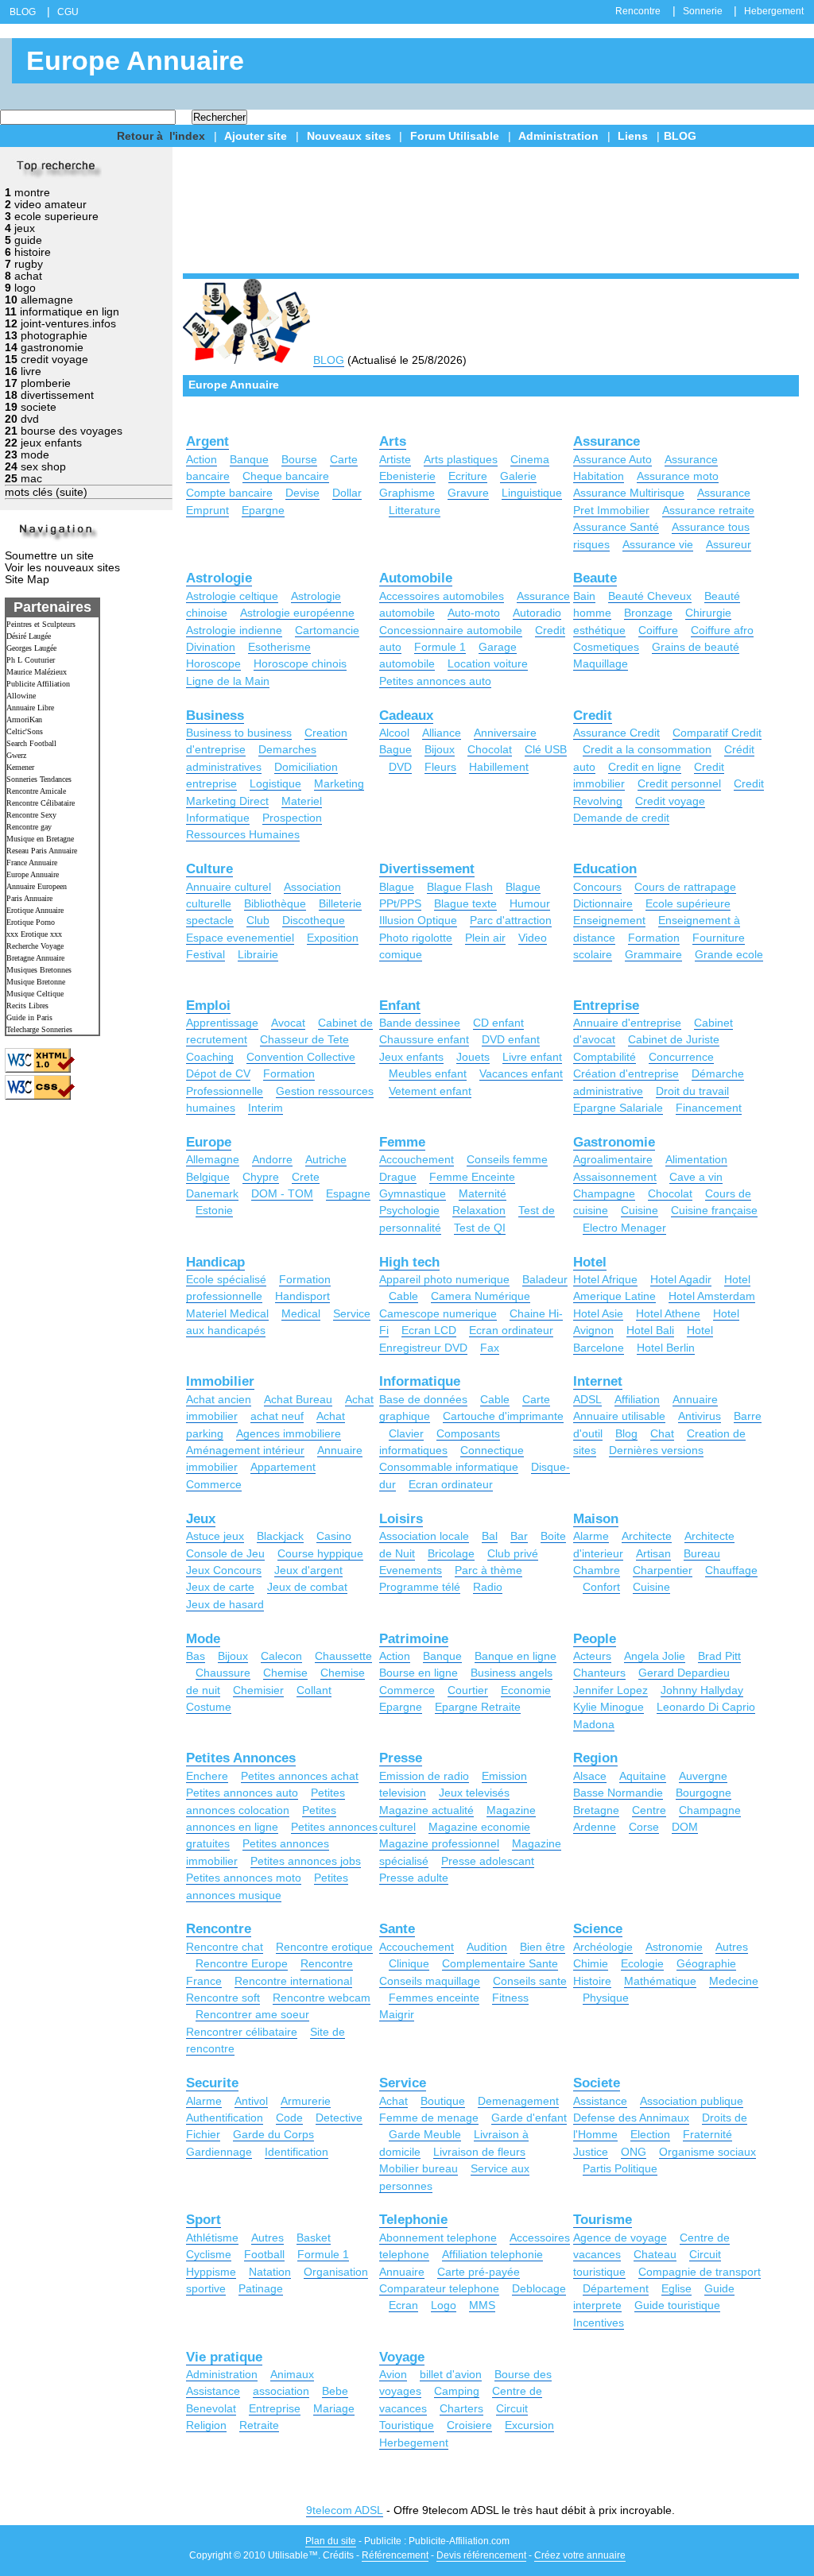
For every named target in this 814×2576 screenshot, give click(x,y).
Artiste (395, 459)
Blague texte (465, 903)
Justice (591, 2152)
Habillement (499, 767)
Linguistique (532, 493)
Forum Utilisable (455, 136)
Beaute (595, 578)
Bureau (702, 1553)
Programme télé (420, 1587)
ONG (634, 2152)
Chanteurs (599, 1673)
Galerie (518, 476)
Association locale (424, 1536)
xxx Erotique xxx (34, 934)
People (595, 1639)
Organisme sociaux (707, 2152)
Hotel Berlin (666, 1348)
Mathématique (660, 1981)
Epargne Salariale (618, 1108)
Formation (654, 938)
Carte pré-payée (479, 2272)
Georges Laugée (31, 648)
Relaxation (479, 1210)
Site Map (27, 580)
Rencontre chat (225, 1947)
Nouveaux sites (349, 136)
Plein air (485, 938)
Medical (301, 1313)
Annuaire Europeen (37, 886)
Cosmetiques (606, 647)
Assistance (600, 2101)
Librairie (258, 954)
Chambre (597, 1570)
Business (215, 716)
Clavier (406, 1433)
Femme (402, 1142)
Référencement (395, 2555)
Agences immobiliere (289, 1433)
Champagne (604, 1193)
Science (598, 1929)
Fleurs (440, 767)
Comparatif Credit (717, 733)
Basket (314, 2238)
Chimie (591, 1963)
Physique (606, 1998)
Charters (461, 2408)
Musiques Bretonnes (39, 970)
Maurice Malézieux (37, 672)
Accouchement (417, 1159)
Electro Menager (624, 1228)
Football (264, 2254)
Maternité (483, 1193)
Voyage (402, 2357)
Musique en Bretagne (40, 839)
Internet (598, 1381)
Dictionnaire (603, 903)
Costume (209, 1707)
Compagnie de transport (700, 2272)
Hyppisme (211, 2272)
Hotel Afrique (605, 1279)
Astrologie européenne (297, 613)
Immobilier (220, 1381)
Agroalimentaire (613, 1159)
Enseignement (609, 920)
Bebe (335, 2391)
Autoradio (537, 613)
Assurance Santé (616, 527)
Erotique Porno (31, 922)
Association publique (692, 2101)
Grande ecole (729, 954)
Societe (597, 2083)
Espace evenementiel (240, 938)
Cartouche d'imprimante (503, 1416)
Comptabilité (605, 1057)
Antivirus (700, 1416)
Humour (530, 903)
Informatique (420, 1381)
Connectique (492, 1450)
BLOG (23, 12)
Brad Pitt (719, 1656)
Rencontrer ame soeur (252, 2014)
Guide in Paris (29, 1017)
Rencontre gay (29, 827)
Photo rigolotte (416, 938)
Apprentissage (222, 1023)
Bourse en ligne (419, 1673)
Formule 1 (440, 647)
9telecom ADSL (345, 2510)
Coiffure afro (722, 630)
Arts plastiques (461, 459)
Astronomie (674, 1947)
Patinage (261, 2288)
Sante (397, 1929)
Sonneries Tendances (39, 779)
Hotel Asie (598, 1313)
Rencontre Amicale (36, 791)
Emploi (208, 1006)
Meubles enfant (428, 1073)
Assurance (607, 441)
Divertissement (427, 869)
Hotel (590, 1262)
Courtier (468, 1690)
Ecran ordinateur (511, 1330)
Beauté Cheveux (650, 596)
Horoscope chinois (300, 663)
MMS (482, 2305)
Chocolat (490, 749)
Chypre (261, 1177)
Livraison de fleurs (479, 2152)
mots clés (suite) (46, 492)
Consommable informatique (449, 1467)
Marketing (339, 783)
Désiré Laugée (29, 636)
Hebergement (774, 11)
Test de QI (480, 1228)
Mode (203, 1639)
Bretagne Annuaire (35, 958)
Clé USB (546, 749)
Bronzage (648, 613)
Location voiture (488, 663)
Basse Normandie (618, 1793)
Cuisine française (714, 1210)
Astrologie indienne (234, 630)
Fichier (203, 2134)
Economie (526, 1690)
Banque (249, 459)
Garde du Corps (273, 2134)
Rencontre (638, 11)
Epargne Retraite (478, 1707)
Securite (212, 2083)
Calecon (281, 1656)
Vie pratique (224, 2357)
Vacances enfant (521, 1073)
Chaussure (223, 1673)
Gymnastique (413, 1193)
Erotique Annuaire (35, 910)
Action (202, 459)
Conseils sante (530, 1981)
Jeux (201, 1519)
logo (25, 288)
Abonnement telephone (438, 2238)
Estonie (214, 1210)
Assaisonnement (615, 1177)
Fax (490, 1348)
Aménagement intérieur (245, 1450)
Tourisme (603, 2220)
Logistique (275, 783)
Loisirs (401, 1519)
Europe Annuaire (33, 874)
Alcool (394, 733)
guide (28, 240)
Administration (558, 136)
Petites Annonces (241, 1758)
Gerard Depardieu (684, 1673)
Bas (196, 1656)
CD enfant (498, 1023)
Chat (662, 1433)
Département (616, 2288)
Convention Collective (301, 1057)
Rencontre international (293, 1981)
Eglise (676, 2288)
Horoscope (213, 663)
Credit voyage (670, 801)
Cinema (530, 459)
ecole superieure (56, 217)
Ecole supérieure (688, 903)
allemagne (47, 300)
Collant (314, 1690)
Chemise (285, 1673)
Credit (593, 716)
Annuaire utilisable (619, 1416)
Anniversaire (505, 733)
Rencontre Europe (242, 1963)
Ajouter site (256, 136)
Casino (334, 1536)
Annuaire (695, 1399)
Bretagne (596, 1810)
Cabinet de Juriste (674, 1039)
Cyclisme (209, 2254)
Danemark (212, 1193)
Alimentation (696, 1159)
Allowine (21, 696)
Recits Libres (27, 1006)
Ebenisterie (407, 476)
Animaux (292, 2374)
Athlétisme (212, 2238)
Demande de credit (621, 818)
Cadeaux (406, 716)
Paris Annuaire (29, 898)
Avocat (288, 1023)
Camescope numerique (438, 1313)
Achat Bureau (298, 1399)
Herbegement (414, 2443)
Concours (597, 887)
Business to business (239, 733)
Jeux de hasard (225, 1604)
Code (289, 2118)
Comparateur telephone (439, 2288)
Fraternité (707, 2134)
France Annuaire (32, 863)
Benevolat (211, 2408)
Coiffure (658, 630)
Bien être (543, 1947)
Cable (403, 1296)
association (281, 2391)
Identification (297, 2152)
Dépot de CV (218, 1073)
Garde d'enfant (529, 2118)
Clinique (409, 1963)
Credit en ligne (645, 767)
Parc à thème (488, 1570)
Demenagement (518, 2101)
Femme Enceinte (472, 1177)
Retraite (259, 2425)
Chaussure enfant (424, 1039)
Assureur (729, 544)
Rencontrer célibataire (242, 2032)
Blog (626, 1433)
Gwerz (16, 755)
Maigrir (397, 2014)
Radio (488, 1587)
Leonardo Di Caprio (706, 1707)
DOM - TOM (282, 1193)
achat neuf (277, 1416)
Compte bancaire (229, 493)
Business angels (512, 1673)
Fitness (510, 1998)
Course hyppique (320, 1553)
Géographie (706, 1963)
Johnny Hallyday (702, 1690)
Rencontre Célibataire (41, 803)
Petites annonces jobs (306, 1861)
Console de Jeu (225, 1553)
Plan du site (331, 2541)
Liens (633, 136)
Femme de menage (429, 2118)
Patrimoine (414, 1639)
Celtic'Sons (25, 731)
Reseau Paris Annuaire (42, 851)
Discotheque (314, 920)
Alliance (442, 733)
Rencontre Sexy (31, 815)
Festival (205, 954)
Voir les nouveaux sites (62, 568)
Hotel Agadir (681, 1279)
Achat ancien (219, 1399)
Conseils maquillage (430, 1981)
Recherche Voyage (35, 946)
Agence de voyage (620, 2238)
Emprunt (207, 510)
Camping (457, 2391)
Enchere (207, 1776)
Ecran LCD (429, 1330)
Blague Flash (460, 887)
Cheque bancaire (286, 476)
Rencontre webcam (322, 1998)
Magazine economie (479, 1827)
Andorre (272, 1159)
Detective (339, 2118)
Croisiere (469, 2425)
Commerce (214, 1484)
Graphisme (407, 493)
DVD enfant (511, 1039)
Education (605, 869)
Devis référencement (481, 2555)
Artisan (653, 1553)
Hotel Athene (668, 1313)
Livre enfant (532, 1057)
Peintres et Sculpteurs (41, 624)
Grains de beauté (696, 647)
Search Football (31, 743)
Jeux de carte (220, 1587)
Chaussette (343, 1656)
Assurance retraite (708, 510)
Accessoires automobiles (442, 596)
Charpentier (663, 1570)
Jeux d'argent (308, 1570)
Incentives (599, 2323)
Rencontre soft (223, 1998)
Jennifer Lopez (610, 1690)
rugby (29, 264)
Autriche (326, 1159)
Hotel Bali (650, 1330)
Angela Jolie (655, 1656)
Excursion (529, 2425)
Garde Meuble (425, 2134)
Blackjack (280, 1536)
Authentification (225, 2118)
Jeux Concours (224, 1570)
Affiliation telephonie (492, 2254)
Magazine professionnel (439, 1843)
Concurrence (681, 1057)
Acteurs (592, 1656)
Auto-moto (474, 613)
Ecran (403, 2305)
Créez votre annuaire (580, 2555)
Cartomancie (327, 630)
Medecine (734, 1981)
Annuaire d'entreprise (627, 1023)
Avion (393, 2374)
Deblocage (539, 2288)
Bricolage (451, 1553)
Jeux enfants (411, 1057)
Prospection (292, 818)
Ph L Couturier (31, 660)
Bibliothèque (275, 903)
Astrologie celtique (232, 596)
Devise (302, 493)
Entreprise (606, 1006)
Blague (397, 887)
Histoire (592, 1981)
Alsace (590, 1776)
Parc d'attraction (511, 920)
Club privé (513, 1553)
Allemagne (213, 1159)
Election (650, 2134)
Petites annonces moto (244, 1878)
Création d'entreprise (626, 1073)
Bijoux (440, 749)
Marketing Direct (227, 801)
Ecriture (468, 476)
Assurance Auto (612, 459)
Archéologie (603, 1947)
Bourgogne (704, 1793)
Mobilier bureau (419, 2168)
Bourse (299, 459)
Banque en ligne (516, 1656)
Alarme (591, 1536)
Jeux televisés (474, 1793)
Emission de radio (424, 1776)
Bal (490, 1536)
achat (28, 276)
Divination (211, 647)
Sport (203, 2220)
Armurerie (306, 2101)
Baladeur (545, 1279)
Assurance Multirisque (629, 493)
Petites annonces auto (435, 681)
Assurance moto (678, 476)
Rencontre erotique (324, 1947)
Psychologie (409, 1210)
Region (595, 1758)
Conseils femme (507, 1159)
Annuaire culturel (229, 887)
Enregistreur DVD (423, 1348)
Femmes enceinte (434, 1998)
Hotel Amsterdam (712, 1296)
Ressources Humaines (243, 834)
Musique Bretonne (36, 982)
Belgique (208, 1177)
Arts (393, 441)
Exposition (333, 938)
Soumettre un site (49, 556)
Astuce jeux (215, 1536)
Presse (401, 1758)
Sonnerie (703, 11)
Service (403, 2083)
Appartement (283, 1467)
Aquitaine (643, 1776)
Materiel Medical (227, 1313)
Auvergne (703, 1776)
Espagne (348, 1193)
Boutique (443, 2101)
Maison (596, 1519)
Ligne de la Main (228, 681)
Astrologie (219, 578)
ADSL (587, 1399)
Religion (206, 2425)
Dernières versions (656, 1450)
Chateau (655, 2254)
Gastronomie (614, 1142)
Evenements (411, 1570)
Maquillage (601, 663)
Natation (270, 2272)
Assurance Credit (616, 733)
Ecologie (642, 1963)
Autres (732, 1947)
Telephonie (413, 2220)
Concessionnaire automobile (451, 630)
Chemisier (258, 1690)
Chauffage (731, 1570)
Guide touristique (677, 2305)
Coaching (210, 1057)
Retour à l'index (161, 136)
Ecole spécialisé (226, 1279)
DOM (685, 1827)
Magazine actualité (426, 1810)
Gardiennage (219, 2152)
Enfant (400, 1006)
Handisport (302, 1296)
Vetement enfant (430, 1091)
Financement (709, 1108)
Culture (209, 869)
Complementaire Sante (500, 1963)
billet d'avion (451, 2374)
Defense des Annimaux (631, 2118)
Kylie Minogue (609, 1707)
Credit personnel (679, 783)
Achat (393, 2101)
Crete (306, 1177)
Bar (519, 1536)
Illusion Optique (418, 920)
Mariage (334, 2408)
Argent (207, 441)
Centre (649, 1810)
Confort (601, 1587)
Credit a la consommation (647, 749)
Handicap (215, 1262)
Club (258, 920)
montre (32, 193)
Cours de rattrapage (685, 887)
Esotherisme (279, 647)
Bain (584, 596)
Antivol (251, 2101)
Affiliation (637, 1399)
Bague (395, 749)
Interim (266, 1108)
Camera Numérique (481, 1296)
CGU (68, 12)
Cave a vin (696, 1177)
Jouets (473, 1057)
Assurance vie (658, 544)
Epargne (263, 510)
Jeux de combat (307, 1587)
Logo (444, 2305)
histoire (33, 252)
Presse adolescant (488, 1861)
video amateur (50, 205)
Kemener (20, 767)
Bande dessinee (420, 1023)
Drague (398, 1177)
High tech (409, 1262)
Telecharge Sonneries (39, 1029)
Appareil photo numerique (444, 1279)
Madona (594, 1724)
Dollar (347, 493)
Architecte (647, 1536)
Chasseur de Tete (304, 1039)
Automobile (416, 578)
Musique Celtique (35, 994)
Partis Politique (620, 2168)
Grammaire (653, 954)
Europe (209, 1142)
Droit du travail (692, 1091)
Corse (644, 1827)
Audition (487, 1947)
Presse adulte (414, 1878)
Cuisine (640, 1210)
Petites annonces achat (300, 1776)
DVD (400, 767)
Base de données (423, 1399)
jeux (25, 228)
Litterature (415, 510)
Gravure (468, 493)
